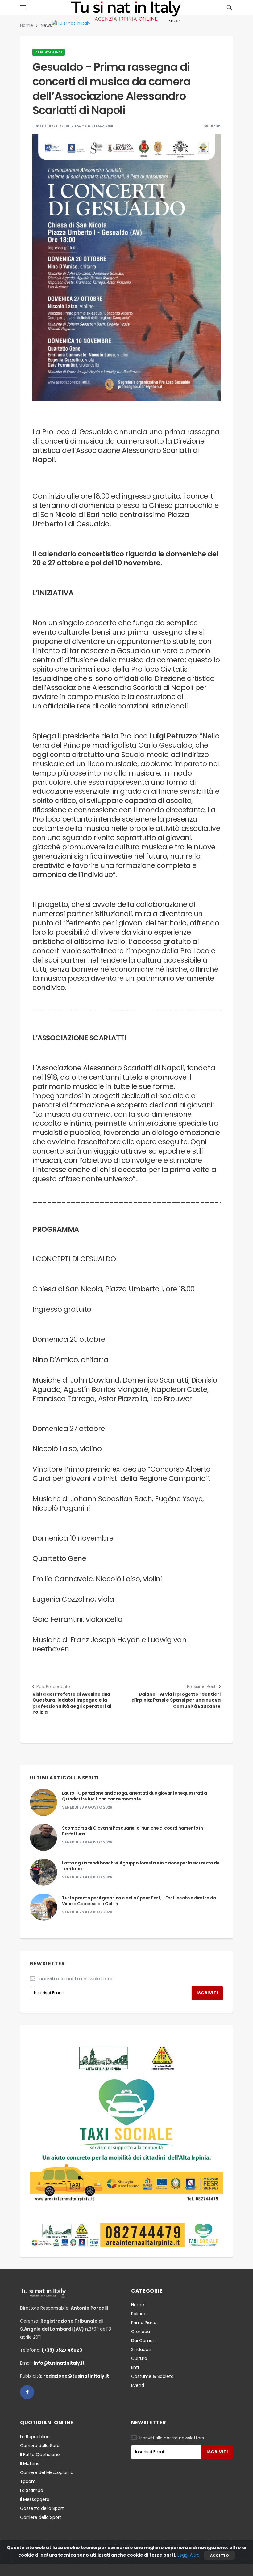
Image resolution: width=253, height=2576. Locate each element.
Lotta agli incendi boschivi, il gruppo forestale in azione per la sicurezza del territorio (141, 1866)
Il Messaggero (35, 2499)
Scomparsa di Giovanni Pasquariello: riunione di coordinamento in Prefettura (132, 1831)
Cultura (139, 2358)
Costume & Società (152, 2376)
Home (27, 25)
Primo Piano (144, 2323)
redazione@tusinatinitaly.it (76, 2376)
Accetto (219, 2555)
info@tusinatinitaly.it (59, 2363)
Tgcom (28, 2481)
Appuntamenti (49, 52)
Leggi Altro (189, 2555)
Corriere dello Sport (41, 2517)
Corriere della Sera (40, 2446)
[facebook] (27, 2392)
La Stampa (32, 2490)
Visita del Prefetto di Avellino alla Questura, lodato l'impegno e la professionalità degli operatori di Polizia (72, 1703)
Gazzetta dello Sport (42, 2508)
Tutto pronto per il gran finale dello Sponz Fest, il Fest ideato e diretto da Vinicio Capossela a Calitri (139, 1901)
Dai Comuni (144, 2340)
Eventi (138, 2385)
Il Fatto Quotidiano (40, 2455)
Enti (135, 2367)
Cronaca (141, 2332)
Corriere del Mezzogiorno (47, 2472)
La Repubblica (35, 2437)
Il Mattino (30, 2463)
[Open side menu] (23, 7)
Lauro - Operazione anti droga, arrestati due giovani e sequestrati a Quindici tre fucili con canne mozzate (134, 1796)
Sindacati (141, 2349)
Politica (139, 2314)
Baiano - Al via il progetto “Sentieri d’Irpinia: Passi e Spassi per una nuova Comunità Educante (176, 1700)
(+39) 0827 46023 (62, 2350)
